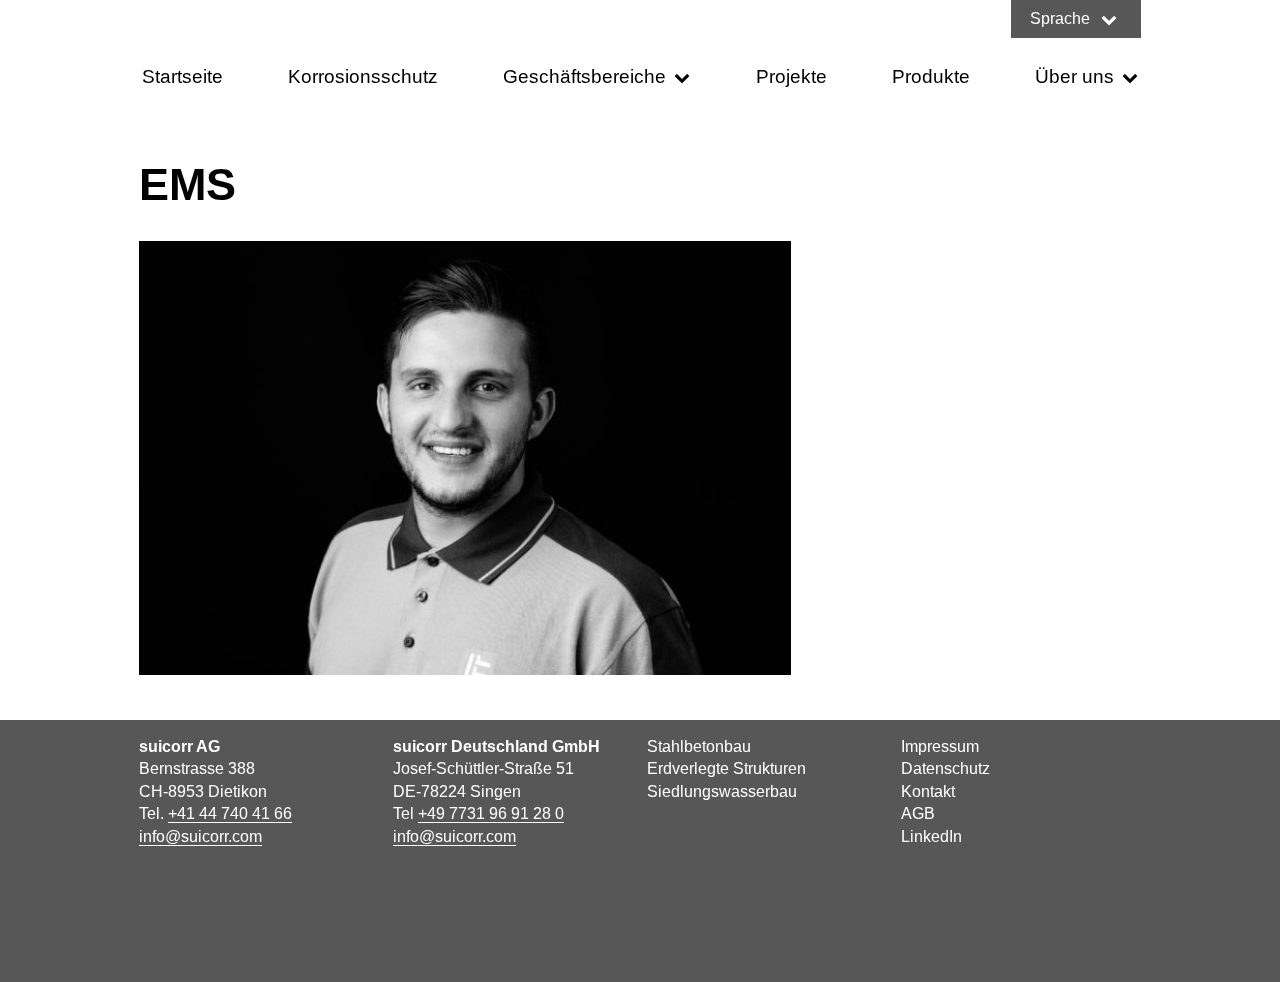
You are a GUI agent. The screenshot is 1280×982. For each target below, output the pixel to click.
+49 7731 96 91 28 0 (491, 813)
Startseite (182, 76)
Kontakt (928, 791)
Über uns (1074, 76)
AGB (918, 813)
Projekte (791, 76)
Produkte (931, 76)
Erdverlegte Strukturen (726, 768)
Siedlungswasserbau (722, 791)
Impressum (940, 746)
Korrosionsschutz (363, 76)
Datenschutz (945, 768)
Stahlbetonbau (699, 746)
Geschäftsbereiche (584, 76)
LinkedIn (931, 836)
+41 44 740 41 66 (230, 813)
